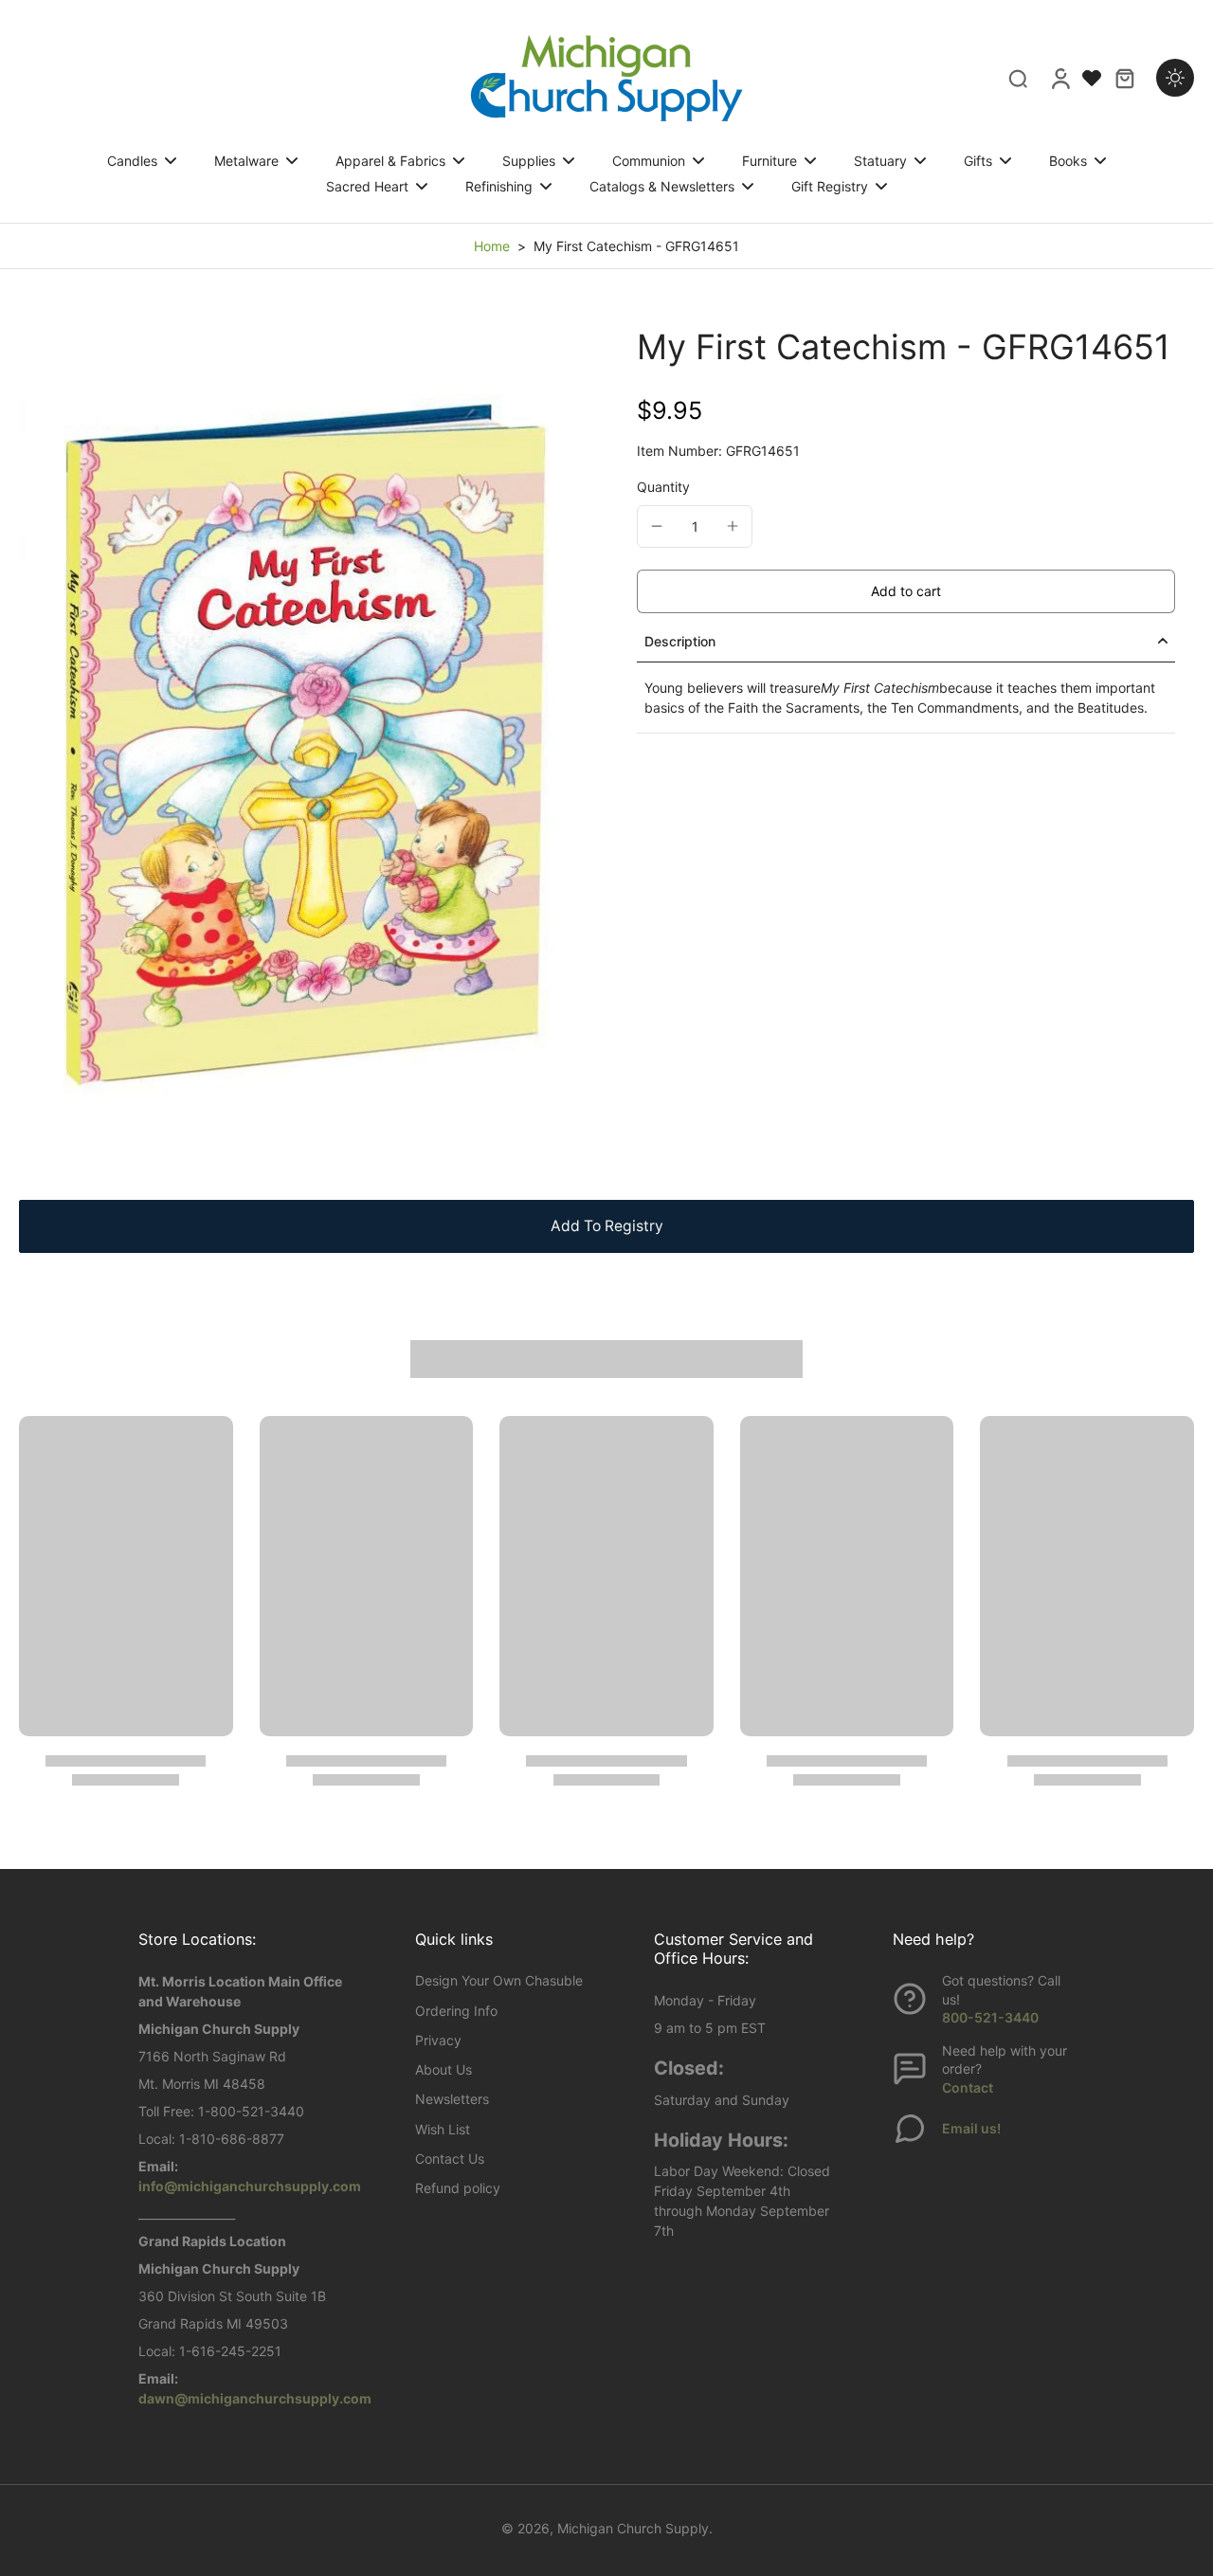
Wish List (443, 2129)
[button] (906, 591)
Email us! (971, 2128)
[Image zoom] (298, 744)
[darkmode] (1175, 78)
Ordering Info (456, 2011)
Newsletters (452, 2099)
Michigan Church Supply (633, 2528)
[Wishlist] (1092, 78)
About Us (444, 2069)
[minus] (657, 526)
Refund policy (458, 2188)
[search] (1018, 78)
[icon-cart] (1124, 78)
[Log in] (1059, 78)
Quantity (663, 487)
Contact (968, 2087)
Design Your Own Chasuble (499, 1980)
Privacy (438, 2040)
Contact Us (450, 2159)
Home (492, 246)
